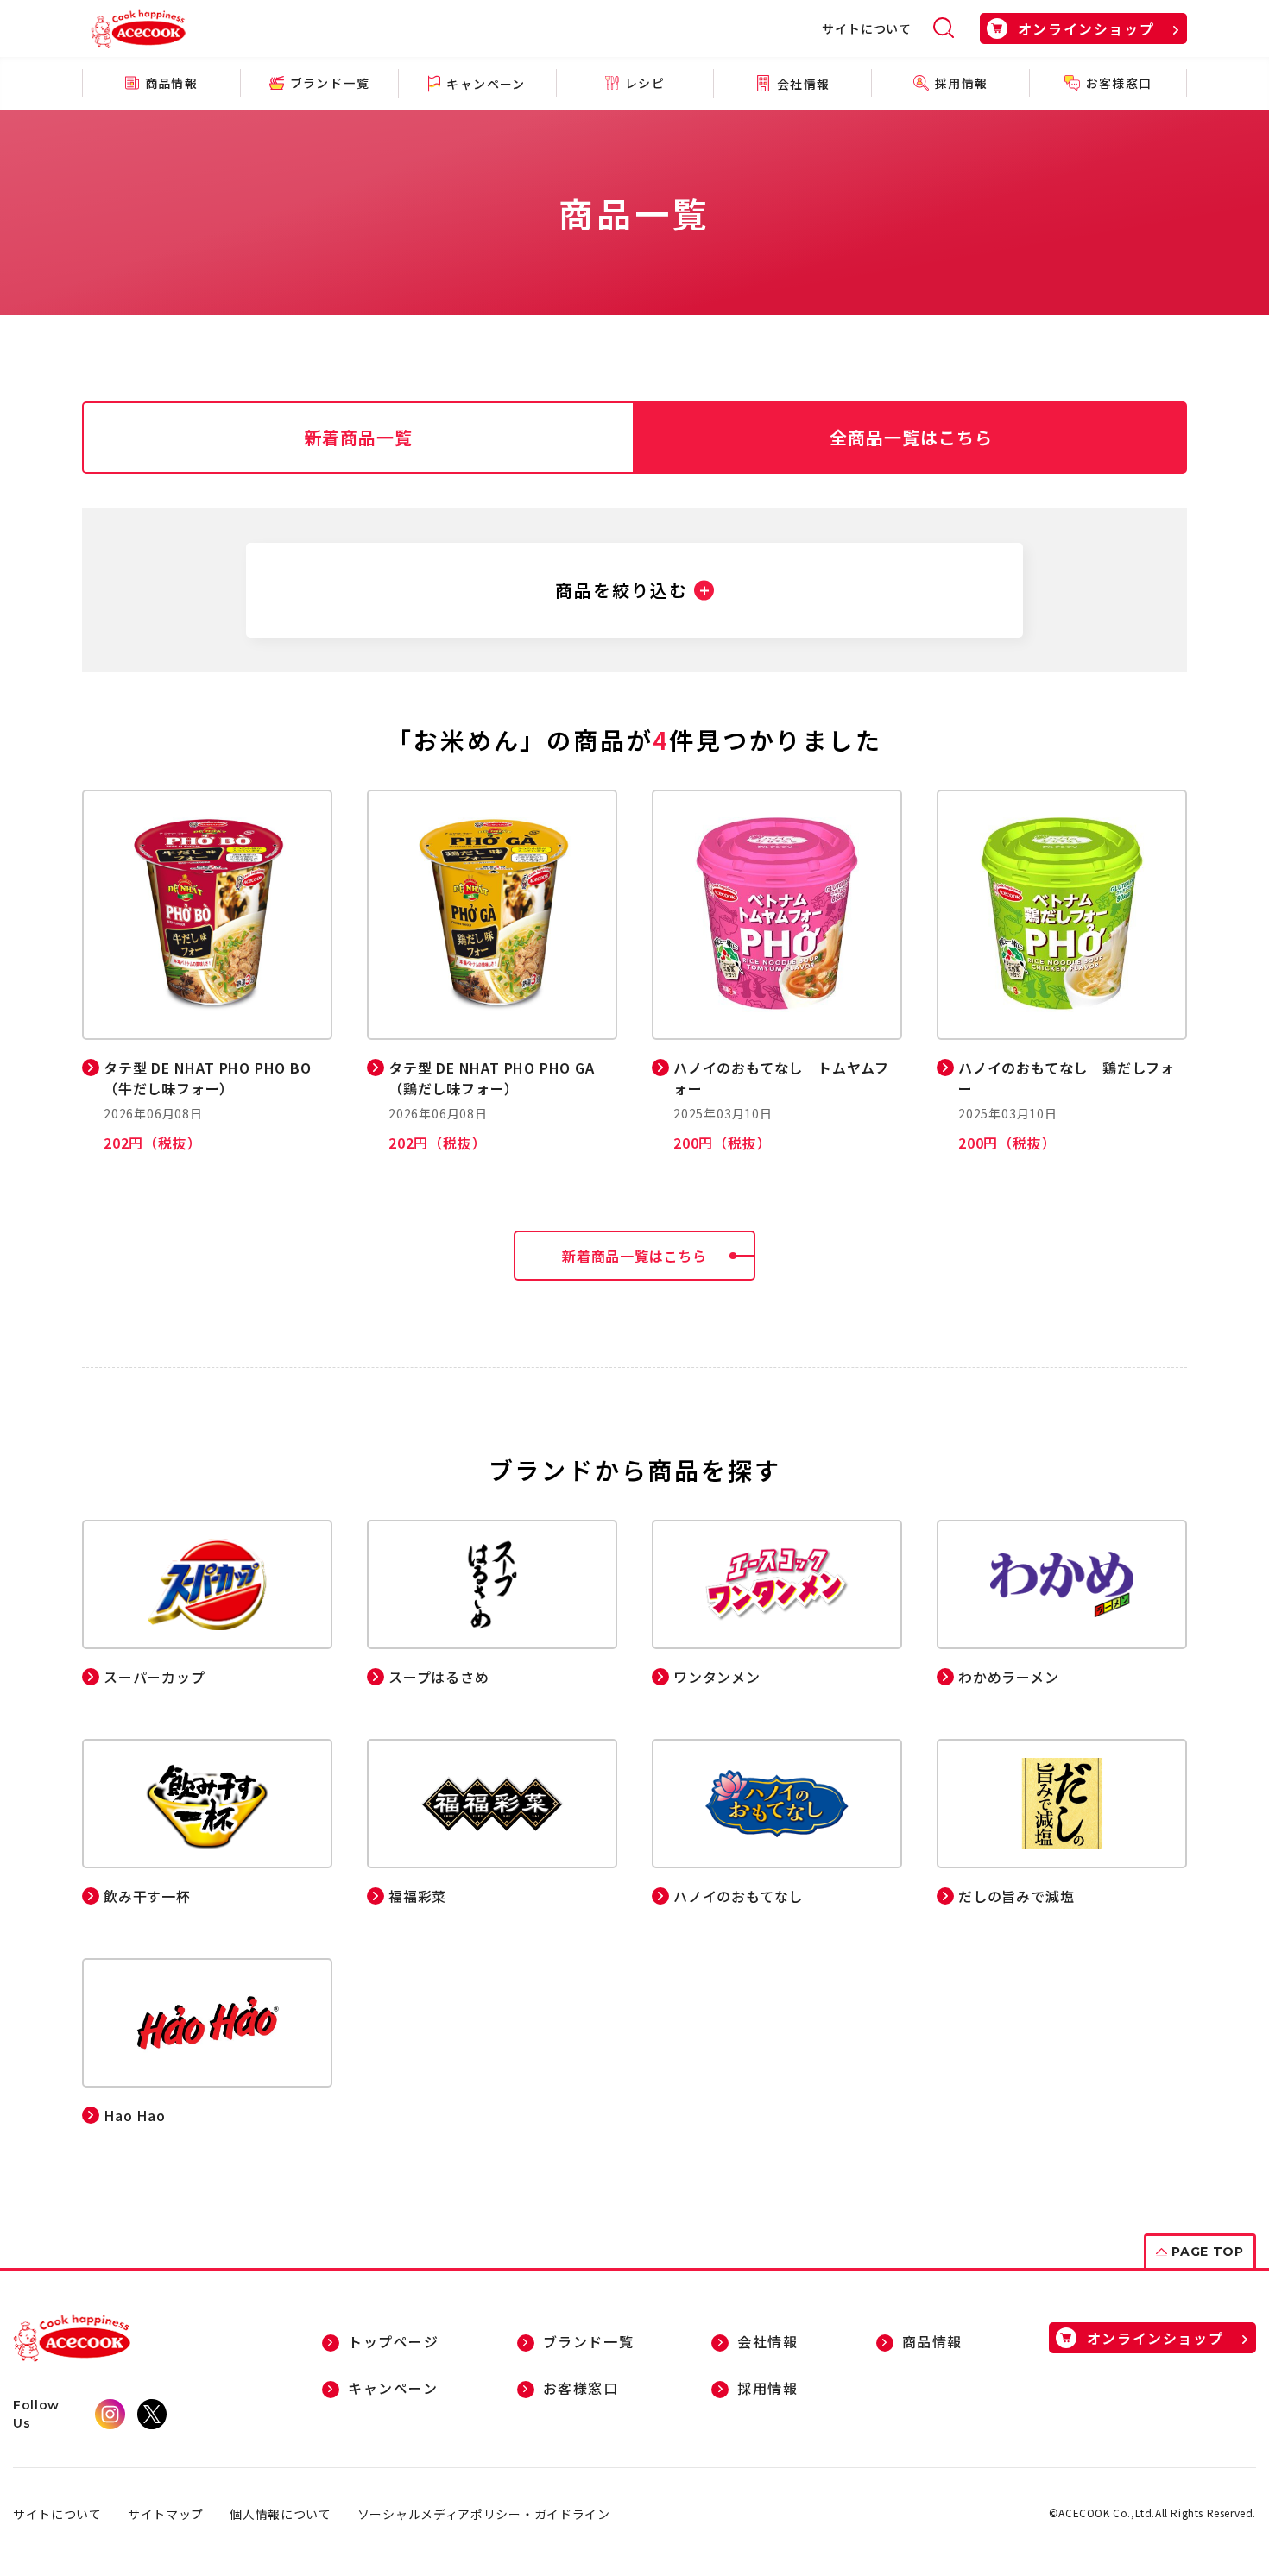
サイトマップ (166, 2514)
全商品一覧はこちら (911, 437)
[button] (634, 590)
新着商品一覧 (358, 437)
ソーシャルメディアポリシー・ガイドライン (484, 2514)
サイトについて (867, 28)
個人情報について (281, 2514)
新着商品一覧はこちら (634, 1256)
